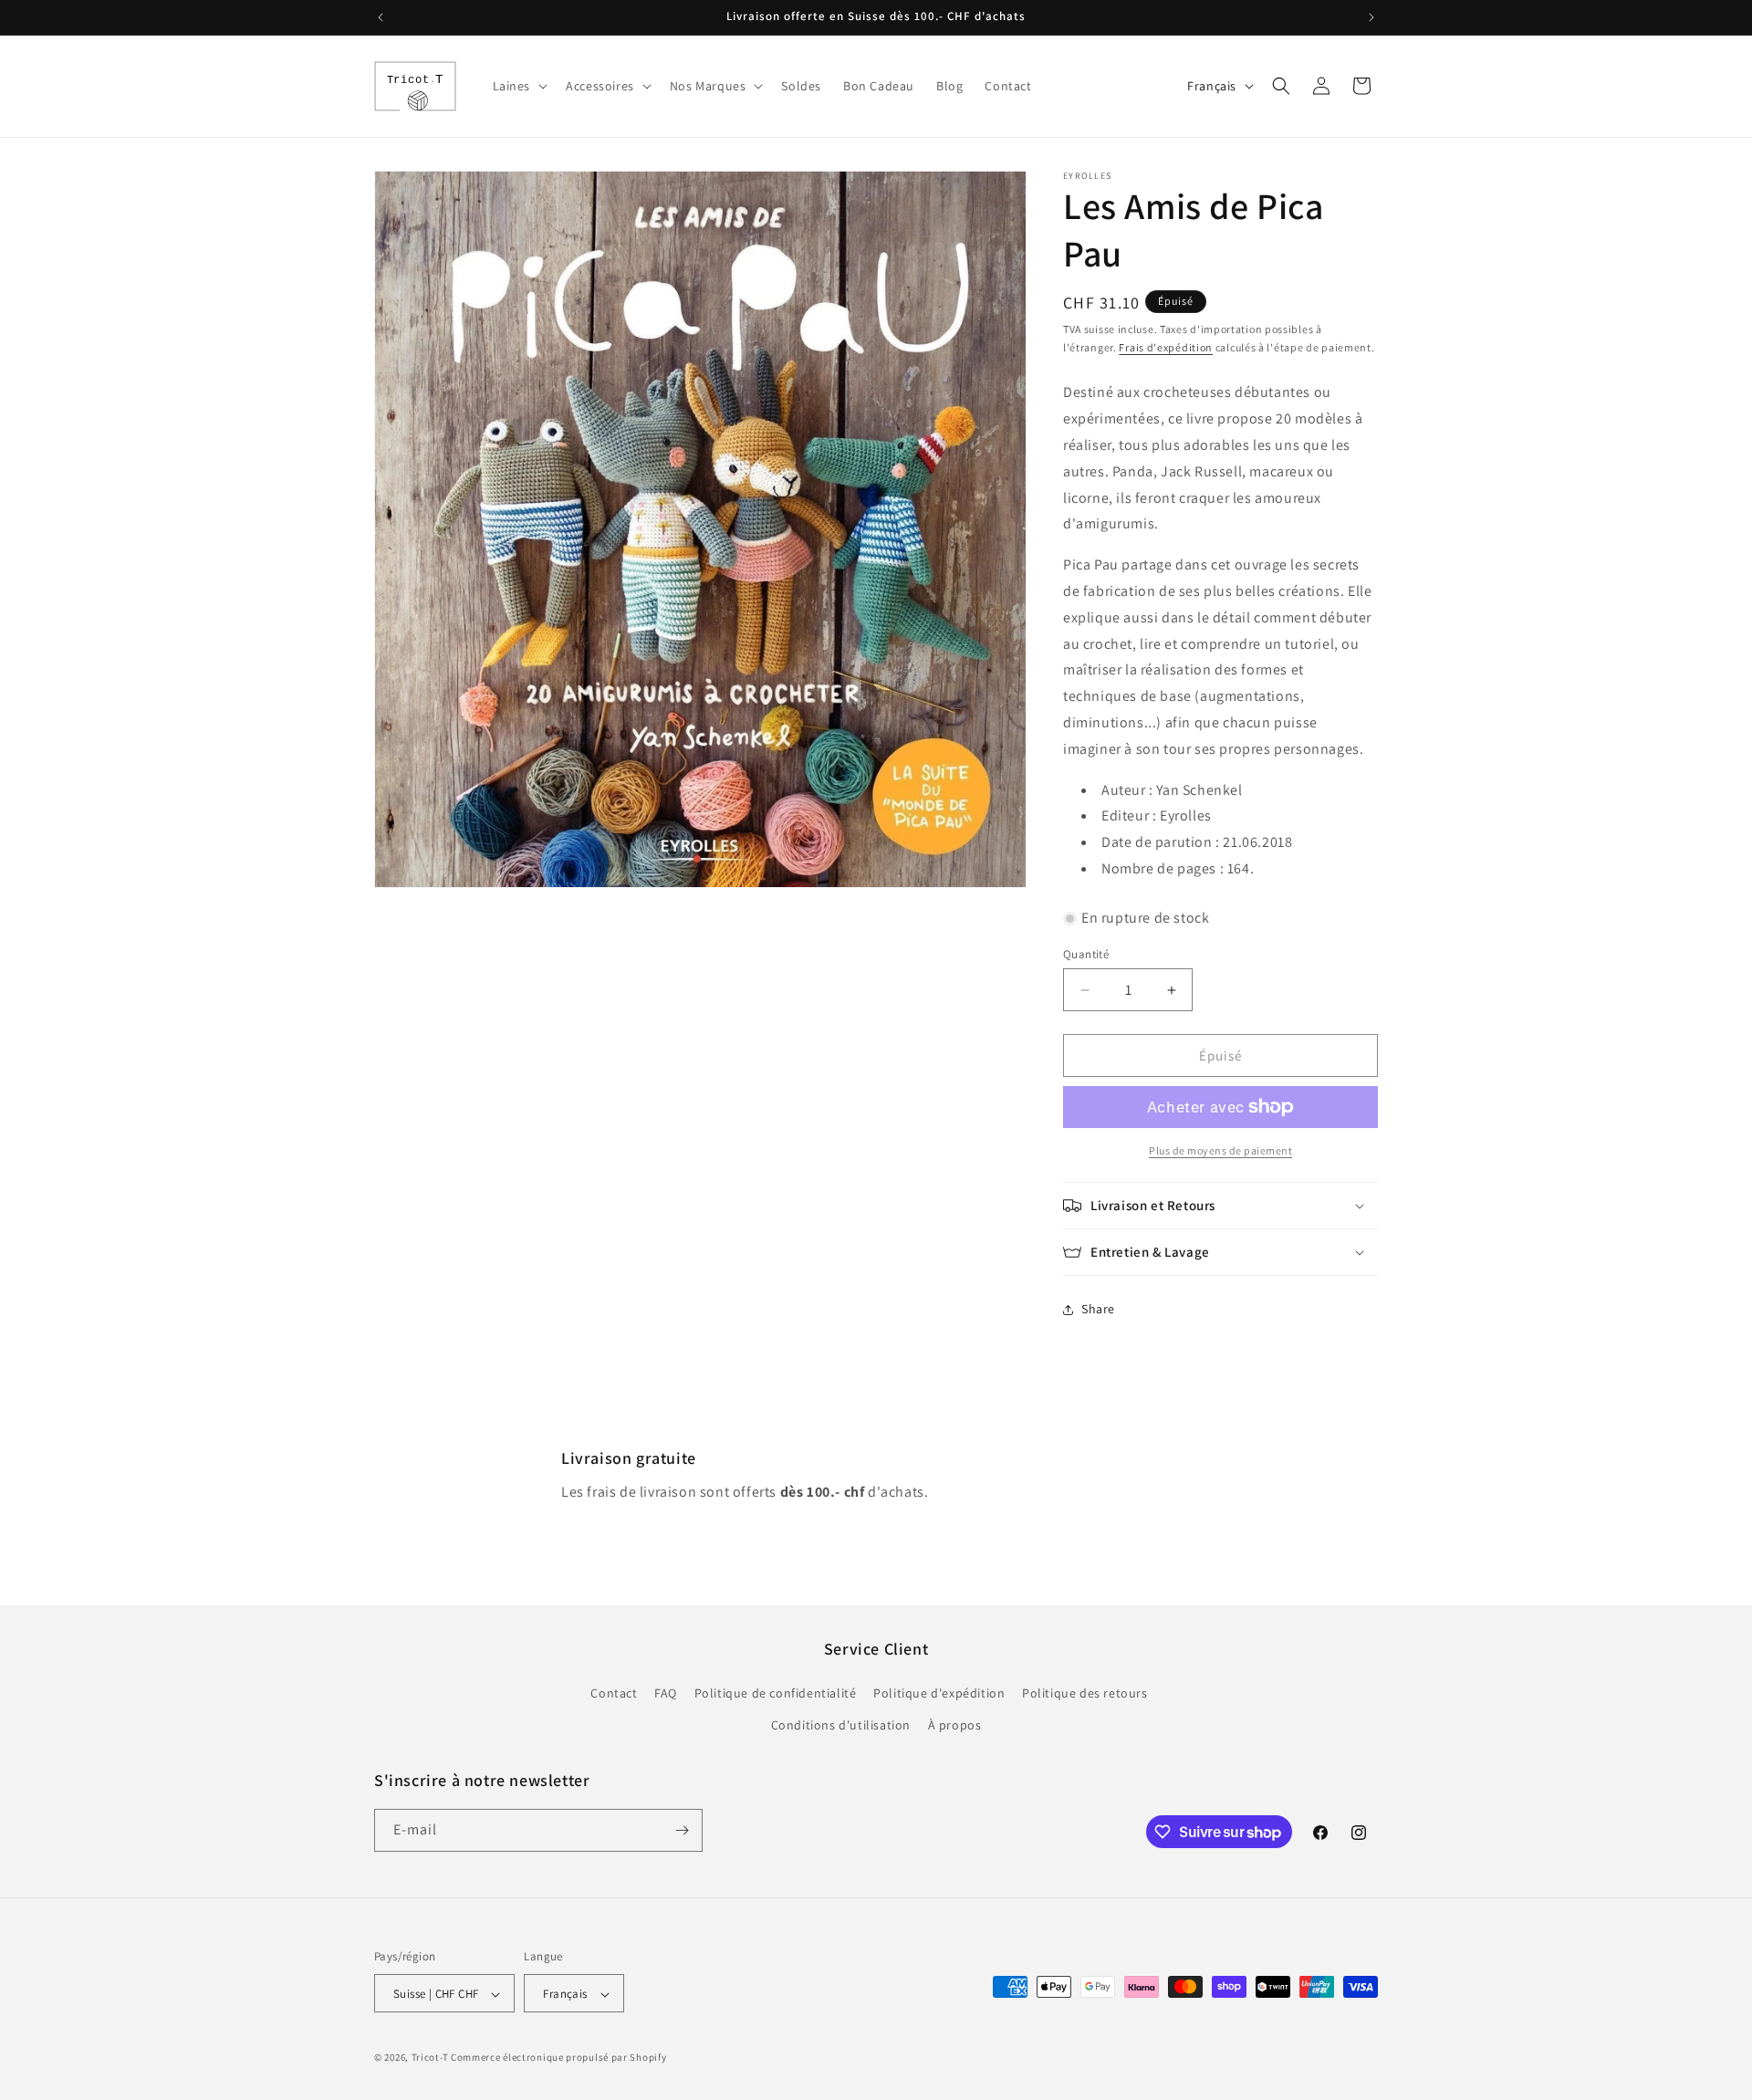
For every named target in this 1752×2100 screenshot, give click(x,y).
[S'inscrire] (682, 1830)
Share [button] (1098, 1309)
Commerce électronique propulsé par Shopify (558, 2058)
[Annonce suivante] (1371, 17)
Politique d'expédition (939, 1693)
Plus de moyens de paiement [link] (1220, 1150)
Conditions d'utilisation (841, 1726)
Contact (614, 1693)
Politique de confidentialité (776, 1693)
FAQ (666, 1693)
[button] (519, 86)
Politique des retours (1085, 1693)
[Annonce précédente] (381, 17)
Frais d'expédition (1166, 347)
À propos (955, 1726)
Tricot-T (430, 2058)
